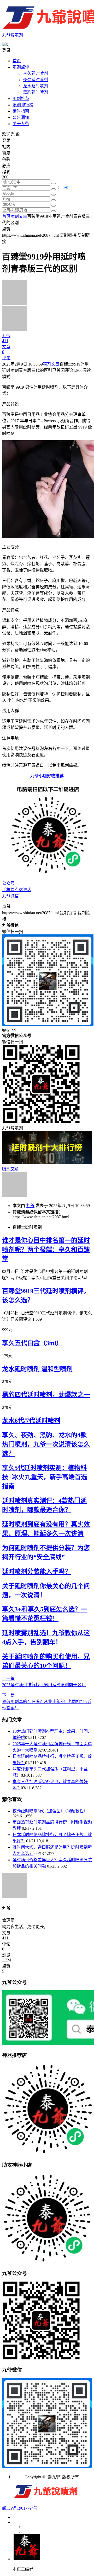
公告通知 (21, 117)
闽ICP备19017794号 (20, 2508)
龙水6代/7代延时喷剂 (31, 1421)
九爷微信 (10, 896)
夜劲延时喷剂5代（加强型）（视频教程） (50, 1811)
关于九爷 (21, 124)
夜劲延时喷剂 (36, 80)
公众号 (8, 883)
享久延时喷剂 (36, 73)
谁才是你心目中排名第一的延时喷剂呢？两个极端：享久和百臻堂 (46, 1250)
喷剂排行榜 (23, 105)
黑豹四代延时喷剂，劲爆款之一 (46, 1395)
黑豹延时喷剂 (36, 92)
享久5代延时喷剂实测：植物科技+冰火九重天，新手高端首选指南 (45, 1477)
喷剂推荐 (21, 99)
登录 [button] (6, 50)
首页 (17, 61)
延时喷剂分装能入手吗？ (37, 1572)
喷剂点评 (21, 67)
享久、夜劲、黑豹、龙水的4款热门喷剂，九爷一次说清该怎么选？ (46, 1444)
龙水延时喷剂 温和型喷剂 (37, 1369)
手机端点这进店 (17, 890)
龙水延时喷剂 (36, 86)
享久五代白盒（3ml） (32, 1343)
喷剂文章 (19, 216)
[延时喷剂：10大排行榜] (47, 1163)
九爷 (30, 1206)
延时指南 (21, 111)
